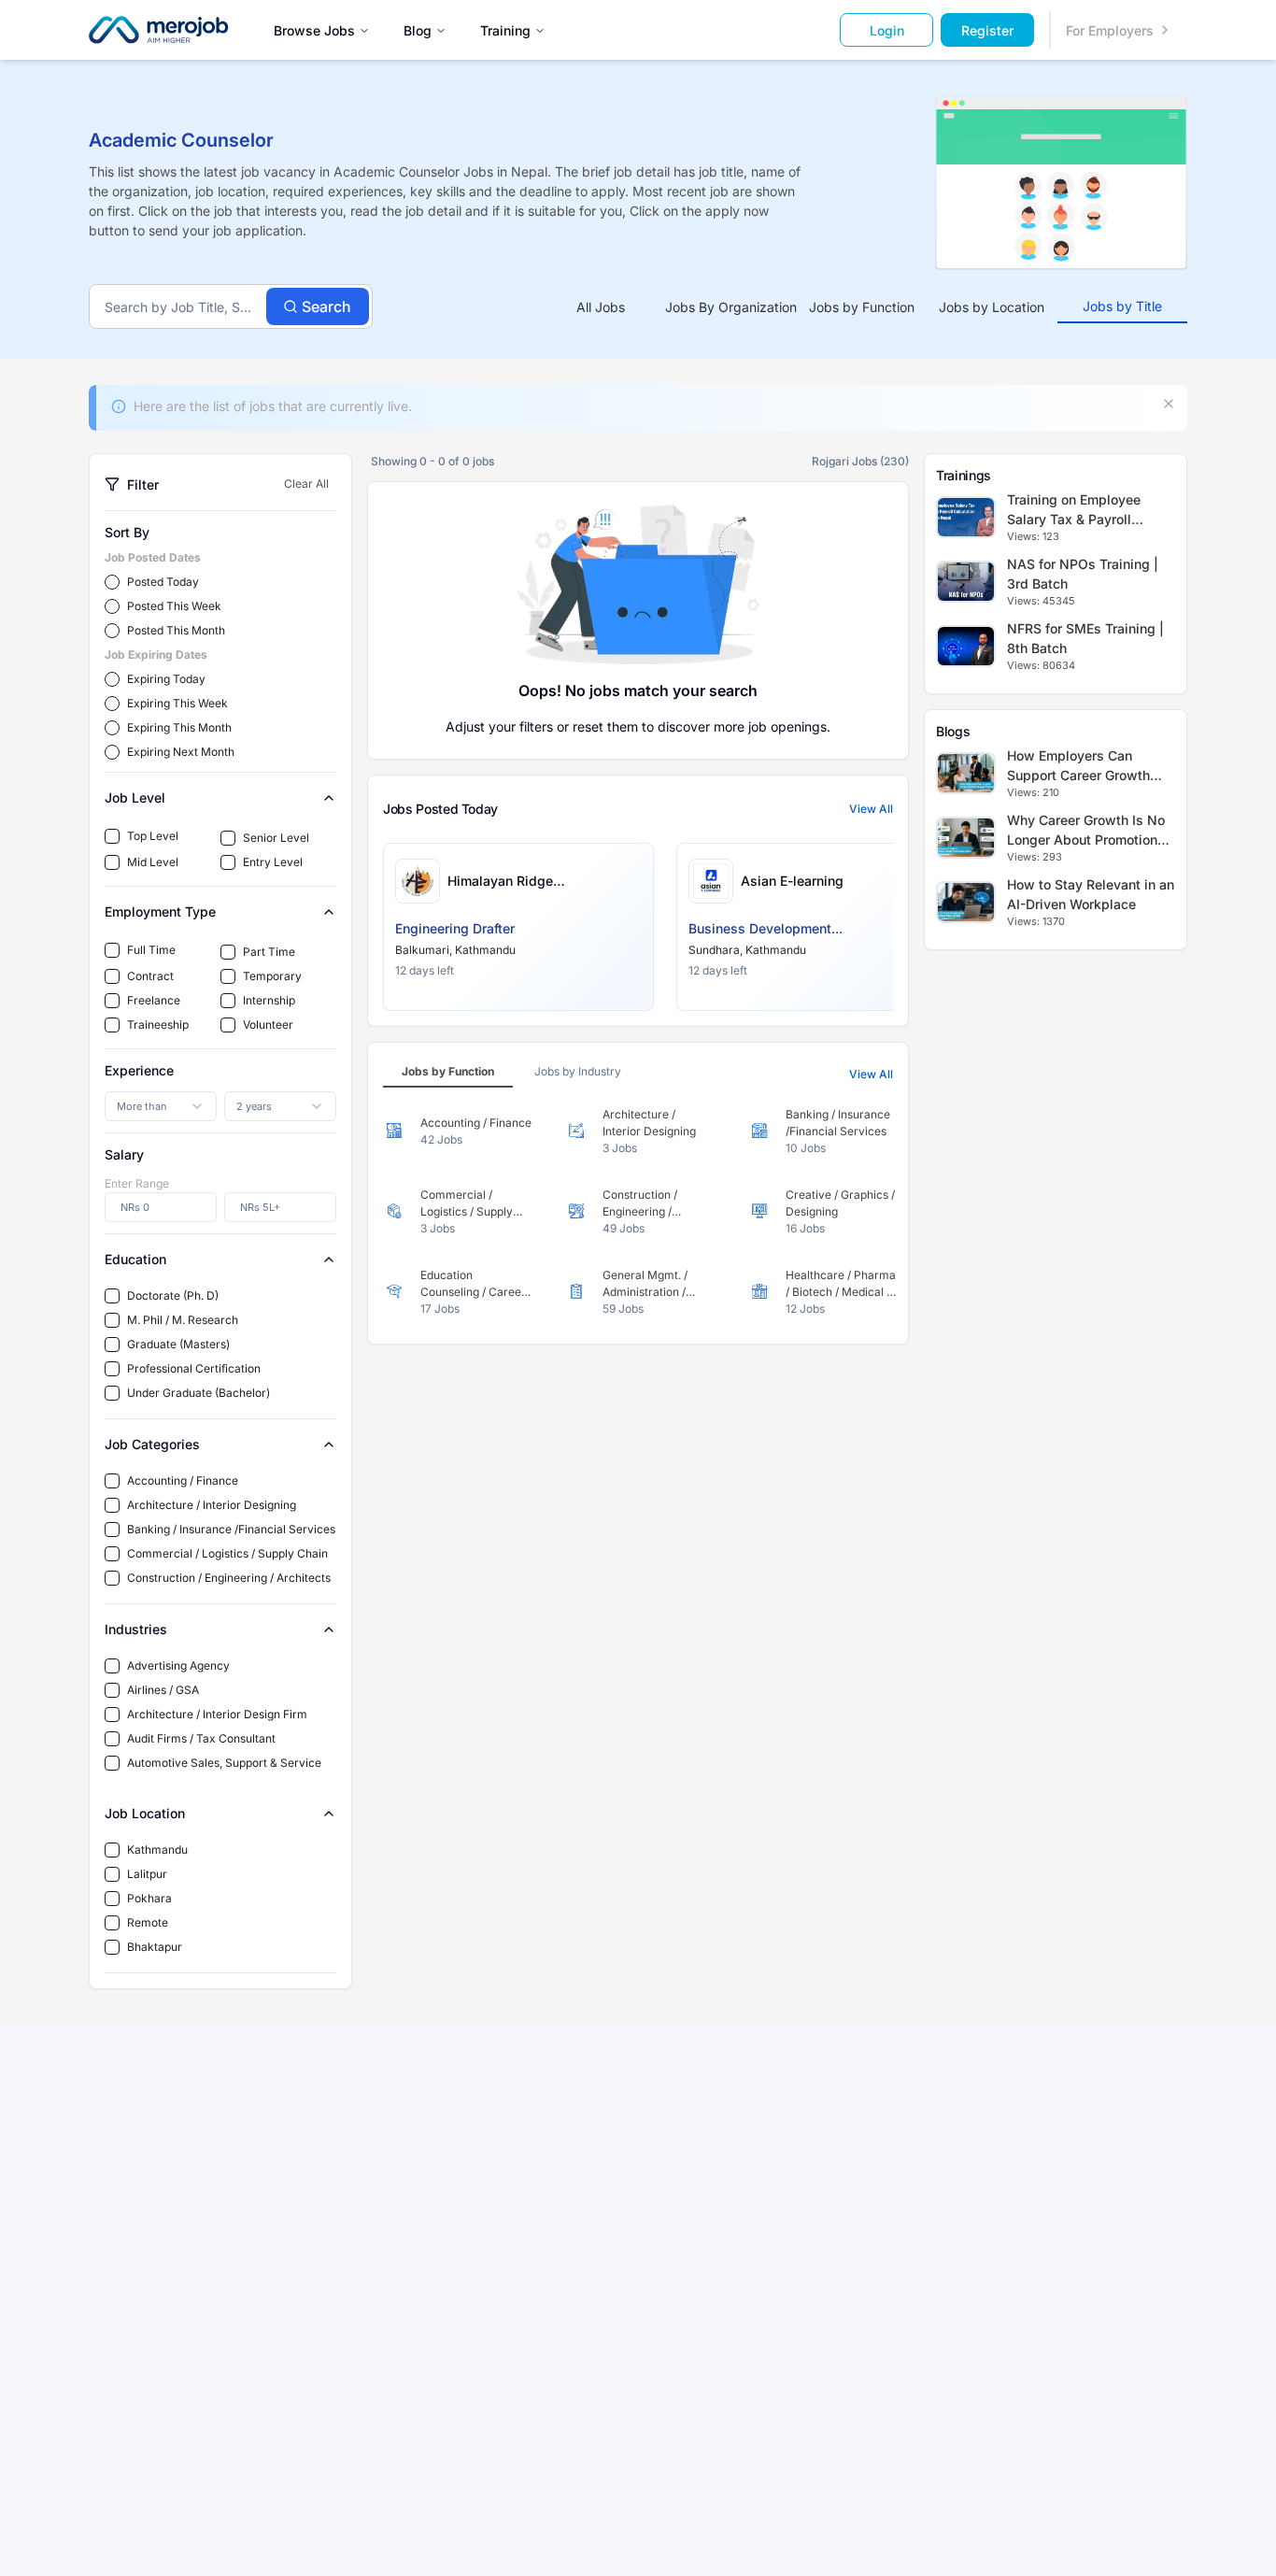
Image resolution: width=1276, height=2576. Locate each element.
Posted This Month (176, 630)
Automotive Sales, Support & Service (224, 1763)
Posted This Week (174, 606)
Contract (150, 976)
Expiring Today (166, 679)
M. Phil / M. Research (183, 1320)
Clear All (306, 484)
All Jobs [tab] (601, 307)
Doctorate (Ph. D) (173, 1295)
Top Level (153, 836)
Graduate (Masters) (178, 1344)
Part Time (269, 952)
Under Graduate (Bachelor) (198, 1393)
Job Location (145, 1813)
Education (135, 1259)
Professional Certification (194, 1368)
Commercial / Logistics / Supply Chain (227, 1553)
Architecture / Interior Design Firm (217, 1714)
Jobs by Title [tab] (1122, 306)
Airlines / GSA (163, 1690)
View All (871, 809)
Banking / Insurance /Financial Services (231, 1529)
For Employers (1110, 30)
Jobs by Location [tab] (992, 307)
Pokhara (149, 1898)
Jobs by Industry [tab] (578, 1071)
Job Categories (152, 1444)
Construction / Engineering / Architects (229, 1578)
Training (505, 30)
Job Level (135, 797)
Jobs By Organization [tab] (731, 307)
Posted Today (163, 582)
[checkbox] (112, 836)
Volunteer (268, 1025)
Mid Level (153, 862)
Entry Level (273, 862)
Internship (269, 1000)
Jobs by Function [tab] (862, 307)
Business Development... (766, 928)
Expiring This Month (179, 727)
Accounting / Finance (183, 1480)
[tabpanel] (638, 1212)
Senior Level (276, 838)
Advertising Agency (178, 1665)
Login (887, 30)
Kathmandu (157, 1850)
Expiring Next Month (181, 752)
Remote (148, 1922)
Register (987, 30)
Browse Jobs (314, 30)
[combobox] (161, 1106)
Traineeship (158, 1025)
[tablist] (862, 307)
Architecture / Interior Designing (212, 1505)
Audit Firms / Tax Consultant (201, 1738)
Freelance (154, 1000)
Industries (136, 1629)
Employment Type (160, 911)
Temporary (272, 976)
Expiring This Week (177, 703)
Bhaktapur (155, 1947)
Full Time (151, 950)
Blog (418, 30)
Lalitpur (147, 1874)
